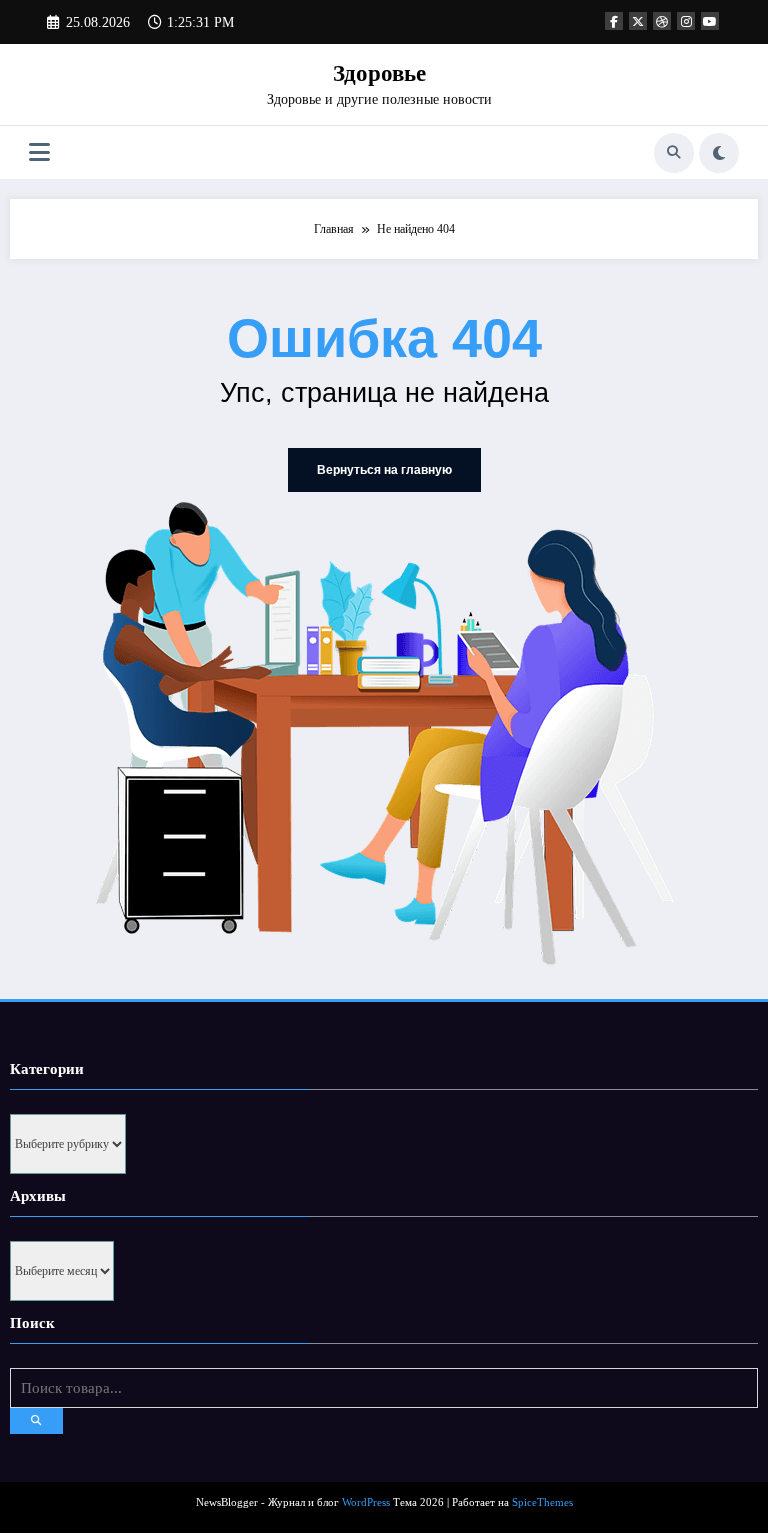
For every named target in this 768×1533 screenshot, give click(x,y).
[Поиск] (674, 153)
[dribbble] (662, 21)
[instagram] (686, 21)
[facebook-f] (614, 21)
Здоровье (379, 73)
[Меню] (39, 152)
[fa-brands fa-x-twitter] (638, 21)
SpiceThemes (542, 1502)
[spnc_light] (719, 153)
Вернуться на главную (384, 470)
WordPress (366, 1502)
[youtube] (710, 21)
